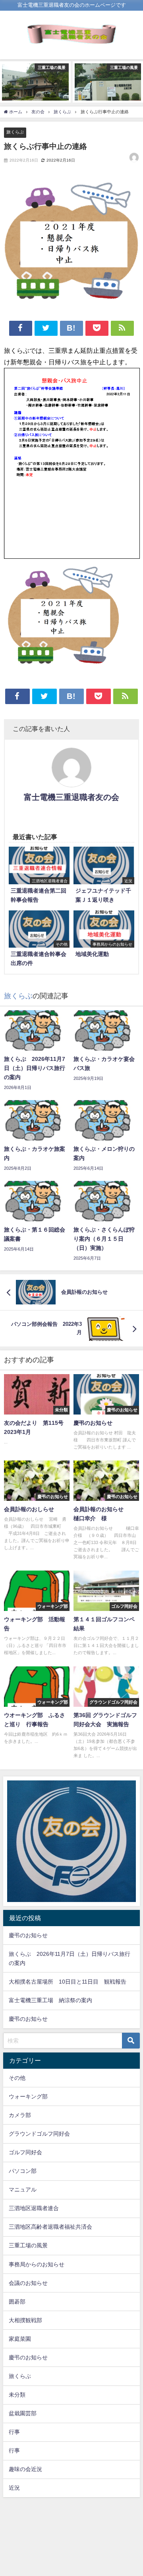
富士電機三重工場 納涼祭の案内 (50, 2000)
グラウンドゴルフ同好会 (39, 2134)
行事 (14, 2432)
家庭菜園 (20, 2339)
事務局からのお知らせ (37, 2264)
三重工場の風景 (28, 2245)
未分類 (17, 2395)
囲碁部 (17, 2302)
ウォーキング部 (28, 2096)
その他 (17, 2078)
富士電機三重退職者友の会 (71, 797)
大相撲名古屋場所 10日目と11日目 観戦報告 (68, 1982)
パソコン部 (23, 2171)
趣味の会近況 (25, 2469)
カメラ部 (20, 2115)
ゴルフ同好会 (25, 2152)
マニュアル (23, 2190)
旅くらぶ (15, 132)
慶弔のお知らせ (28, 1935)
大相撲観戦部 (25, 2320)
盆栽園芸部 (23, 2413)
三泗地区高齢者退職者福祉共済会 (50, 2227)
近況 (14, 2488)
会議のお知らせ (28, 2283)
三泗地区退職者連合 (34, 2208)
